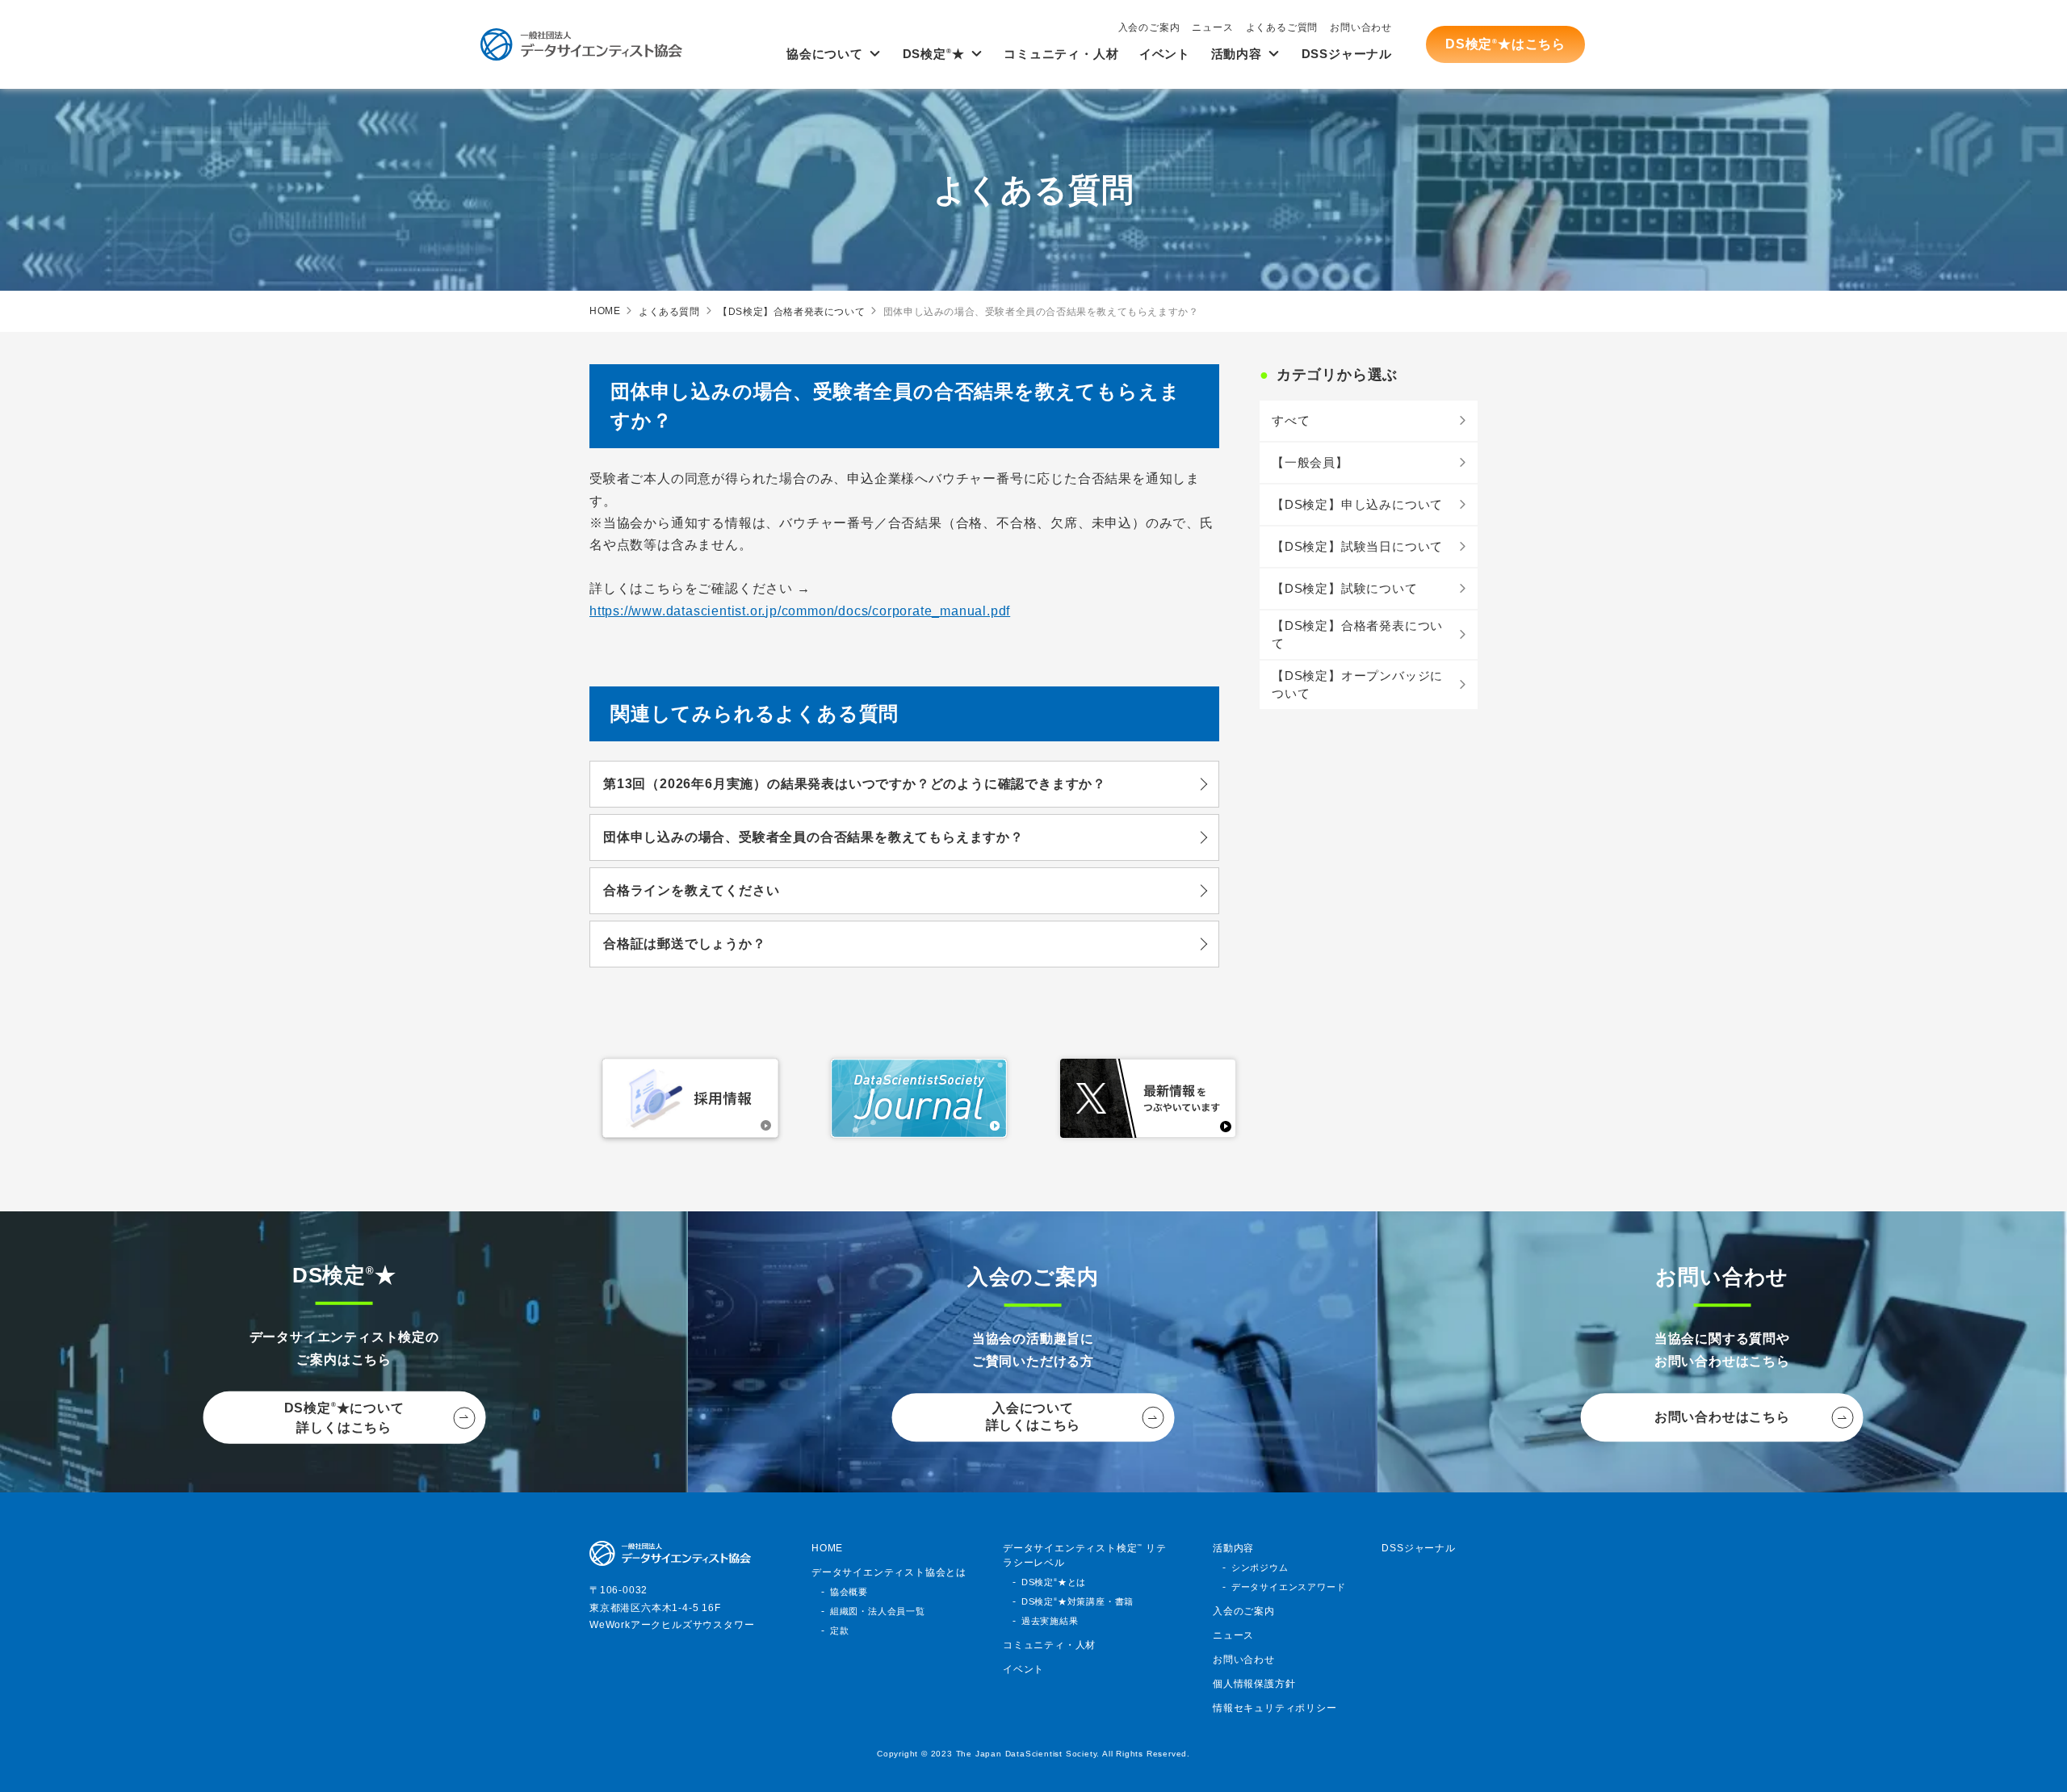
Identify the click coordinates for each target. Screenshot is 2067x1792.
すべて (1291, 420)
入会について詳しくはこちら (1033, 1417)
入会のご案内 (1149, 27)
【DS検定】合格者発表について (791, 312)
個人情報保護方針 (1254, 1684)
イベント (1165, 54)
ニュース (1212, 27)
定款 (840, 1630)
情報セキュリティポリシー (1275, 1708)
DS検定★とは (1054, 1582)
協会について (825, 54)
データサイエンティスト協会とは (889, 1572)
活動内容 (1237, 54)
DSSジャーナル (1347, 54)
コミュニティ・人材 (1061, 54)
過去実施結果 (1050, 1621)
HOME (605, 311)
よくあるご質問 (1282, 27)
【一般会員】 (1310, 462)
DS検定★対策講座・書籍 (1078, 1601)
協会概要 (849, 1592)
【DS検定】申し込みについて (1357, 504)
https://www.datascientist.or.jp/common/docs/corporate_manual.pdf (800, 611)
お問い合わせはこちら (1722, 1417)
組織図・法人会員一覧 (878, 1611)
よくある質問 (669, 312)
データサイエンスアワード (1289, 1587)
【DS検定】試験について (1345, 588)
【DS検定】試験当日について (1357, 546)
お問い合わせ (1361, 27)
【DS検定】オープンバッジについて (1357, 685)
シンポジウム (1260, 1567)
